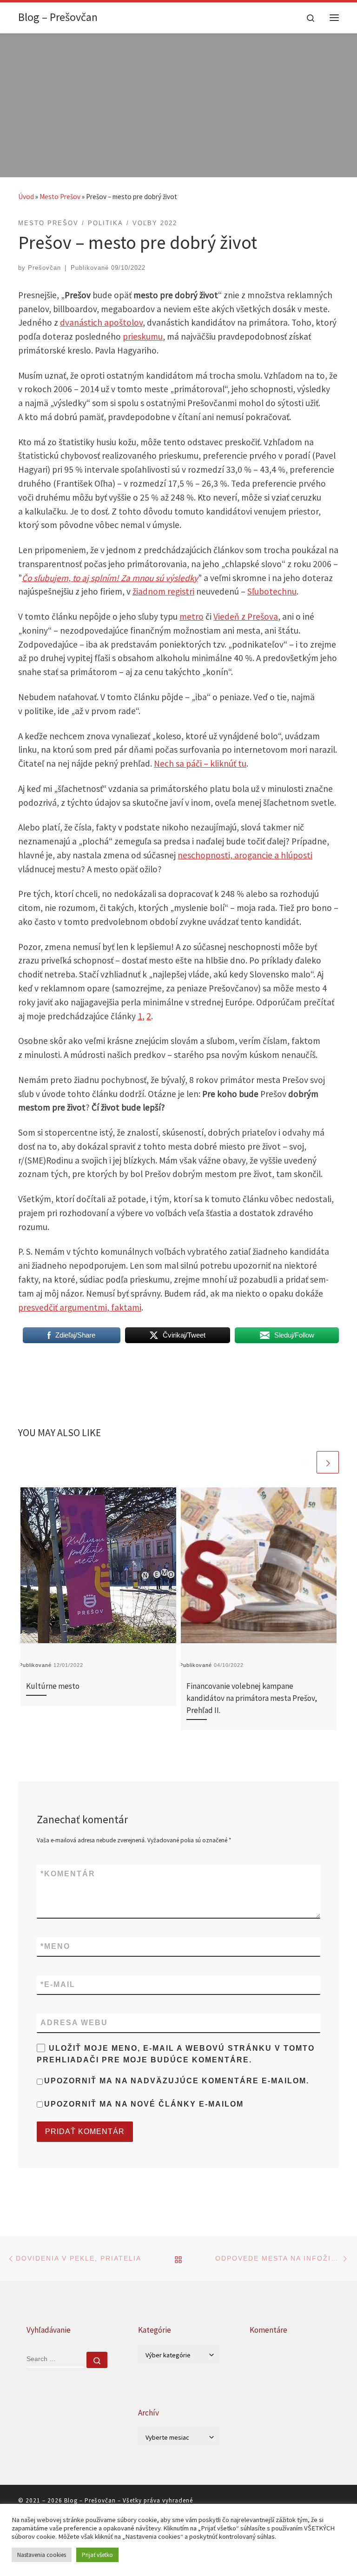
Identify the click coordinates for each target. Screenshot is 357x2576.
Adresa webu (74, 2023)
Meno (55, 1946)
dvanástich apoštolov (101, 322)
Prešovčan (44, 268)
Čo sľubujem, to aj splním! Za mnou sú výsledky (110, 578)
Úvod (26, 197)
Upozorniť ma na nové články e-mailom (144, 2104)
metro (192, 616)
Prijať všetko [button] (97, 2555)
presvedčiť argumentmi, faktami (80, 1307)
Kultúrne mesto (53, 1686)
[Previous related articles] (304, 1462)
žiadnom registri (163, 591)
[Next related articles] (328, 1462)
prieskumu (143, 336)
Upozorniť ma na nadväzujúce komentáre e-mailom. (177, 2081)
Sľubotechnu (272, 591)
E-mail (58, 1984)
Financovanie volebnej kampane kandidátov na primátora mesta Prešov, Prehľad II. (252, 1698)
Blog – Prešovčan (90, 2500)
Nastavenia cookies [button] (42, 2555)
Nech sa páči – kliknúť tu (200, 763)
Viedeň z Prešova (246, 616)
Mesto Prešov (60, 197)
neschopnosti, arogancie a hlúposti (245, 855)
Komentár (68, 1874)
